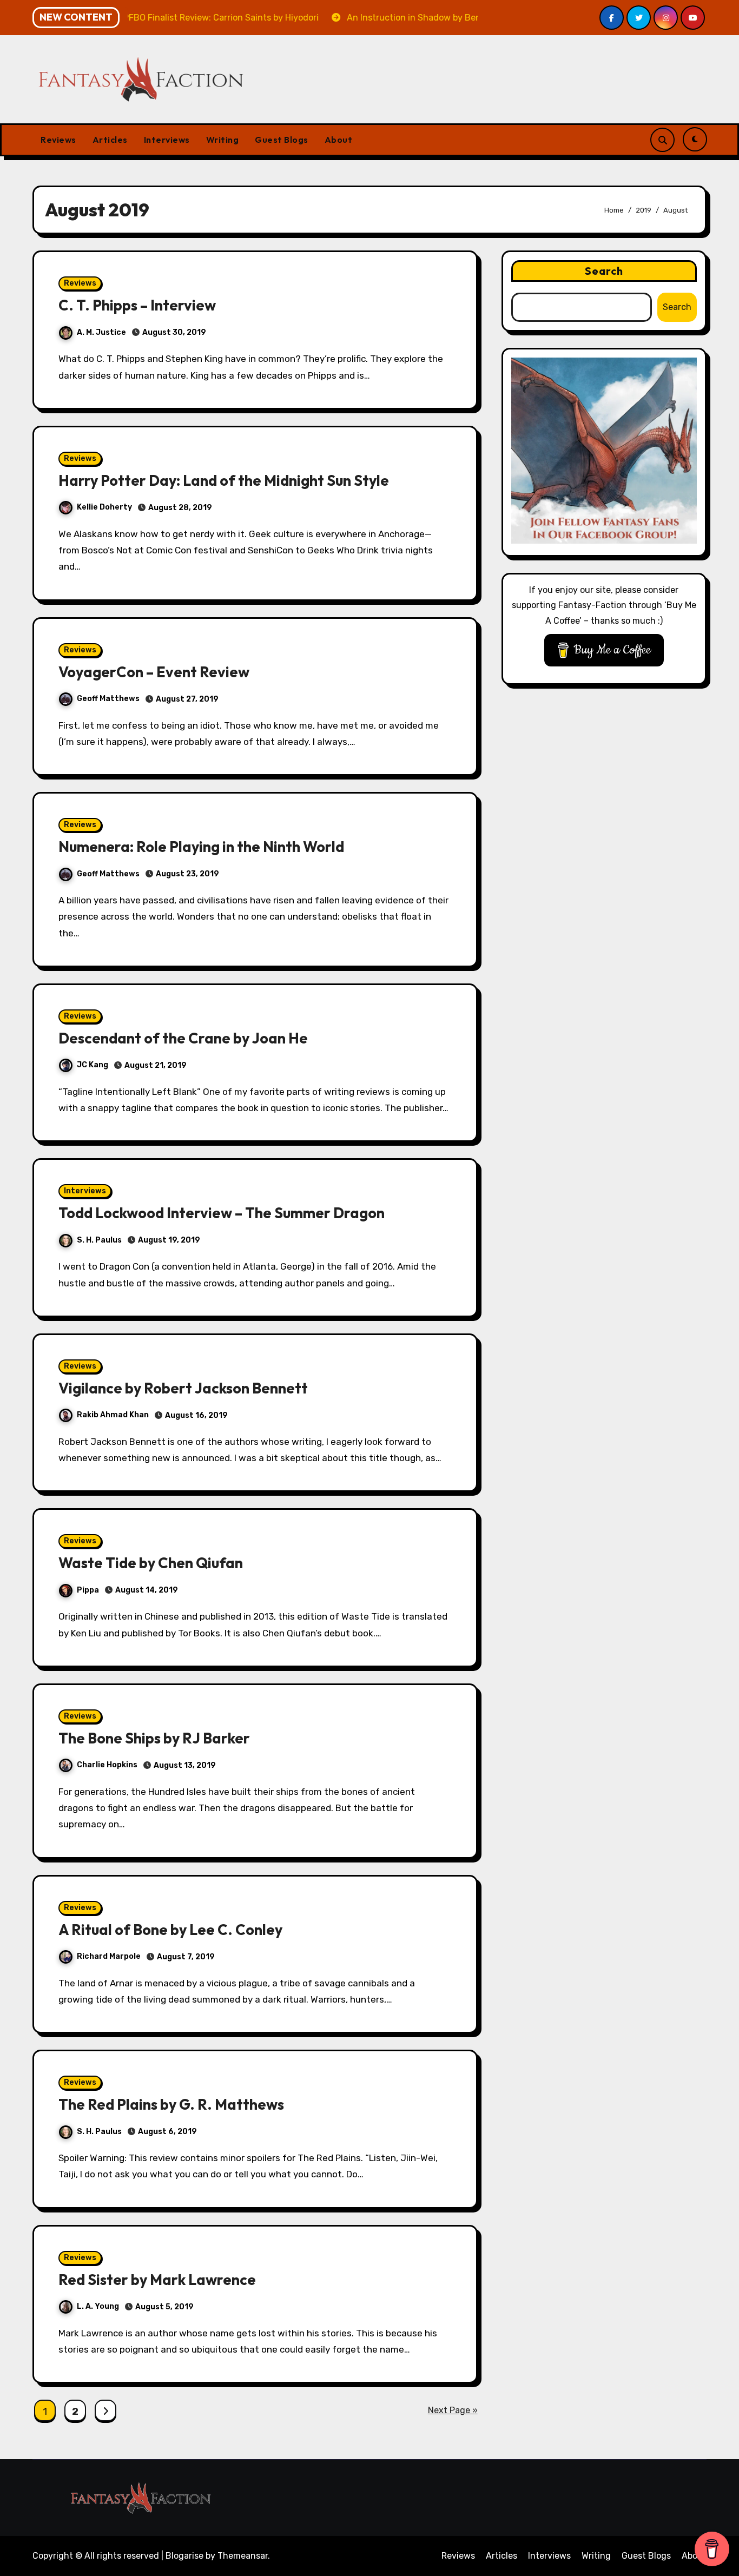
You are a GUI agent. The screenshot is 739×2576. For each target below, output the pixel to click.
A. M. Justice (101, 332)
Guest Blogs (282, 140)
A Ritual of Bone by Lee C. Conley (170, 1930)
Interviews (167, 140)
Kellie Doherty (104, 507)
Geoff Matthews (108, 699)
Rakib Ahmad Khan (113, 1415)
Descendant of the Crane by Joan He (183, 1038)
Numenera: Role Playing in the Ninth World (201, 847)
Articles (110, 140)
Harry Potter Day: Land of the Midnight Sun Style (224, 480)
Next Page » (453, 2410)
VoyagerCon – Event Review (154, 672)
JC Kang (93, 1065)
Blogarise (184, 2556)
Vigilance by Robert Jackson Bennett (183, 1388)
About (339, 140)
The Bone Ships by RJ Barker (154, 1738)
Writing (223, 140)
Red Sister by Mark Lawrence (157, 2280)
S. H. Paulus (99, 1240)
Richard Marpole (109, 1956)
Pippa (88, 1590)
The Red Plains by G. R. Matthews (171, 2104)
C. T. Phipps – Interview (137, 305)
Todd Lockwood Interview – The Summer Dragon (222, 1213)
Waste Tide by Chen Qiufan (151, 1563)
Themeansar (243, 2556)
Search (604, 271)
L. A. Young (98, 2306)
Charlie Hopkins (107, 1765)
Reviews (58, 140)
